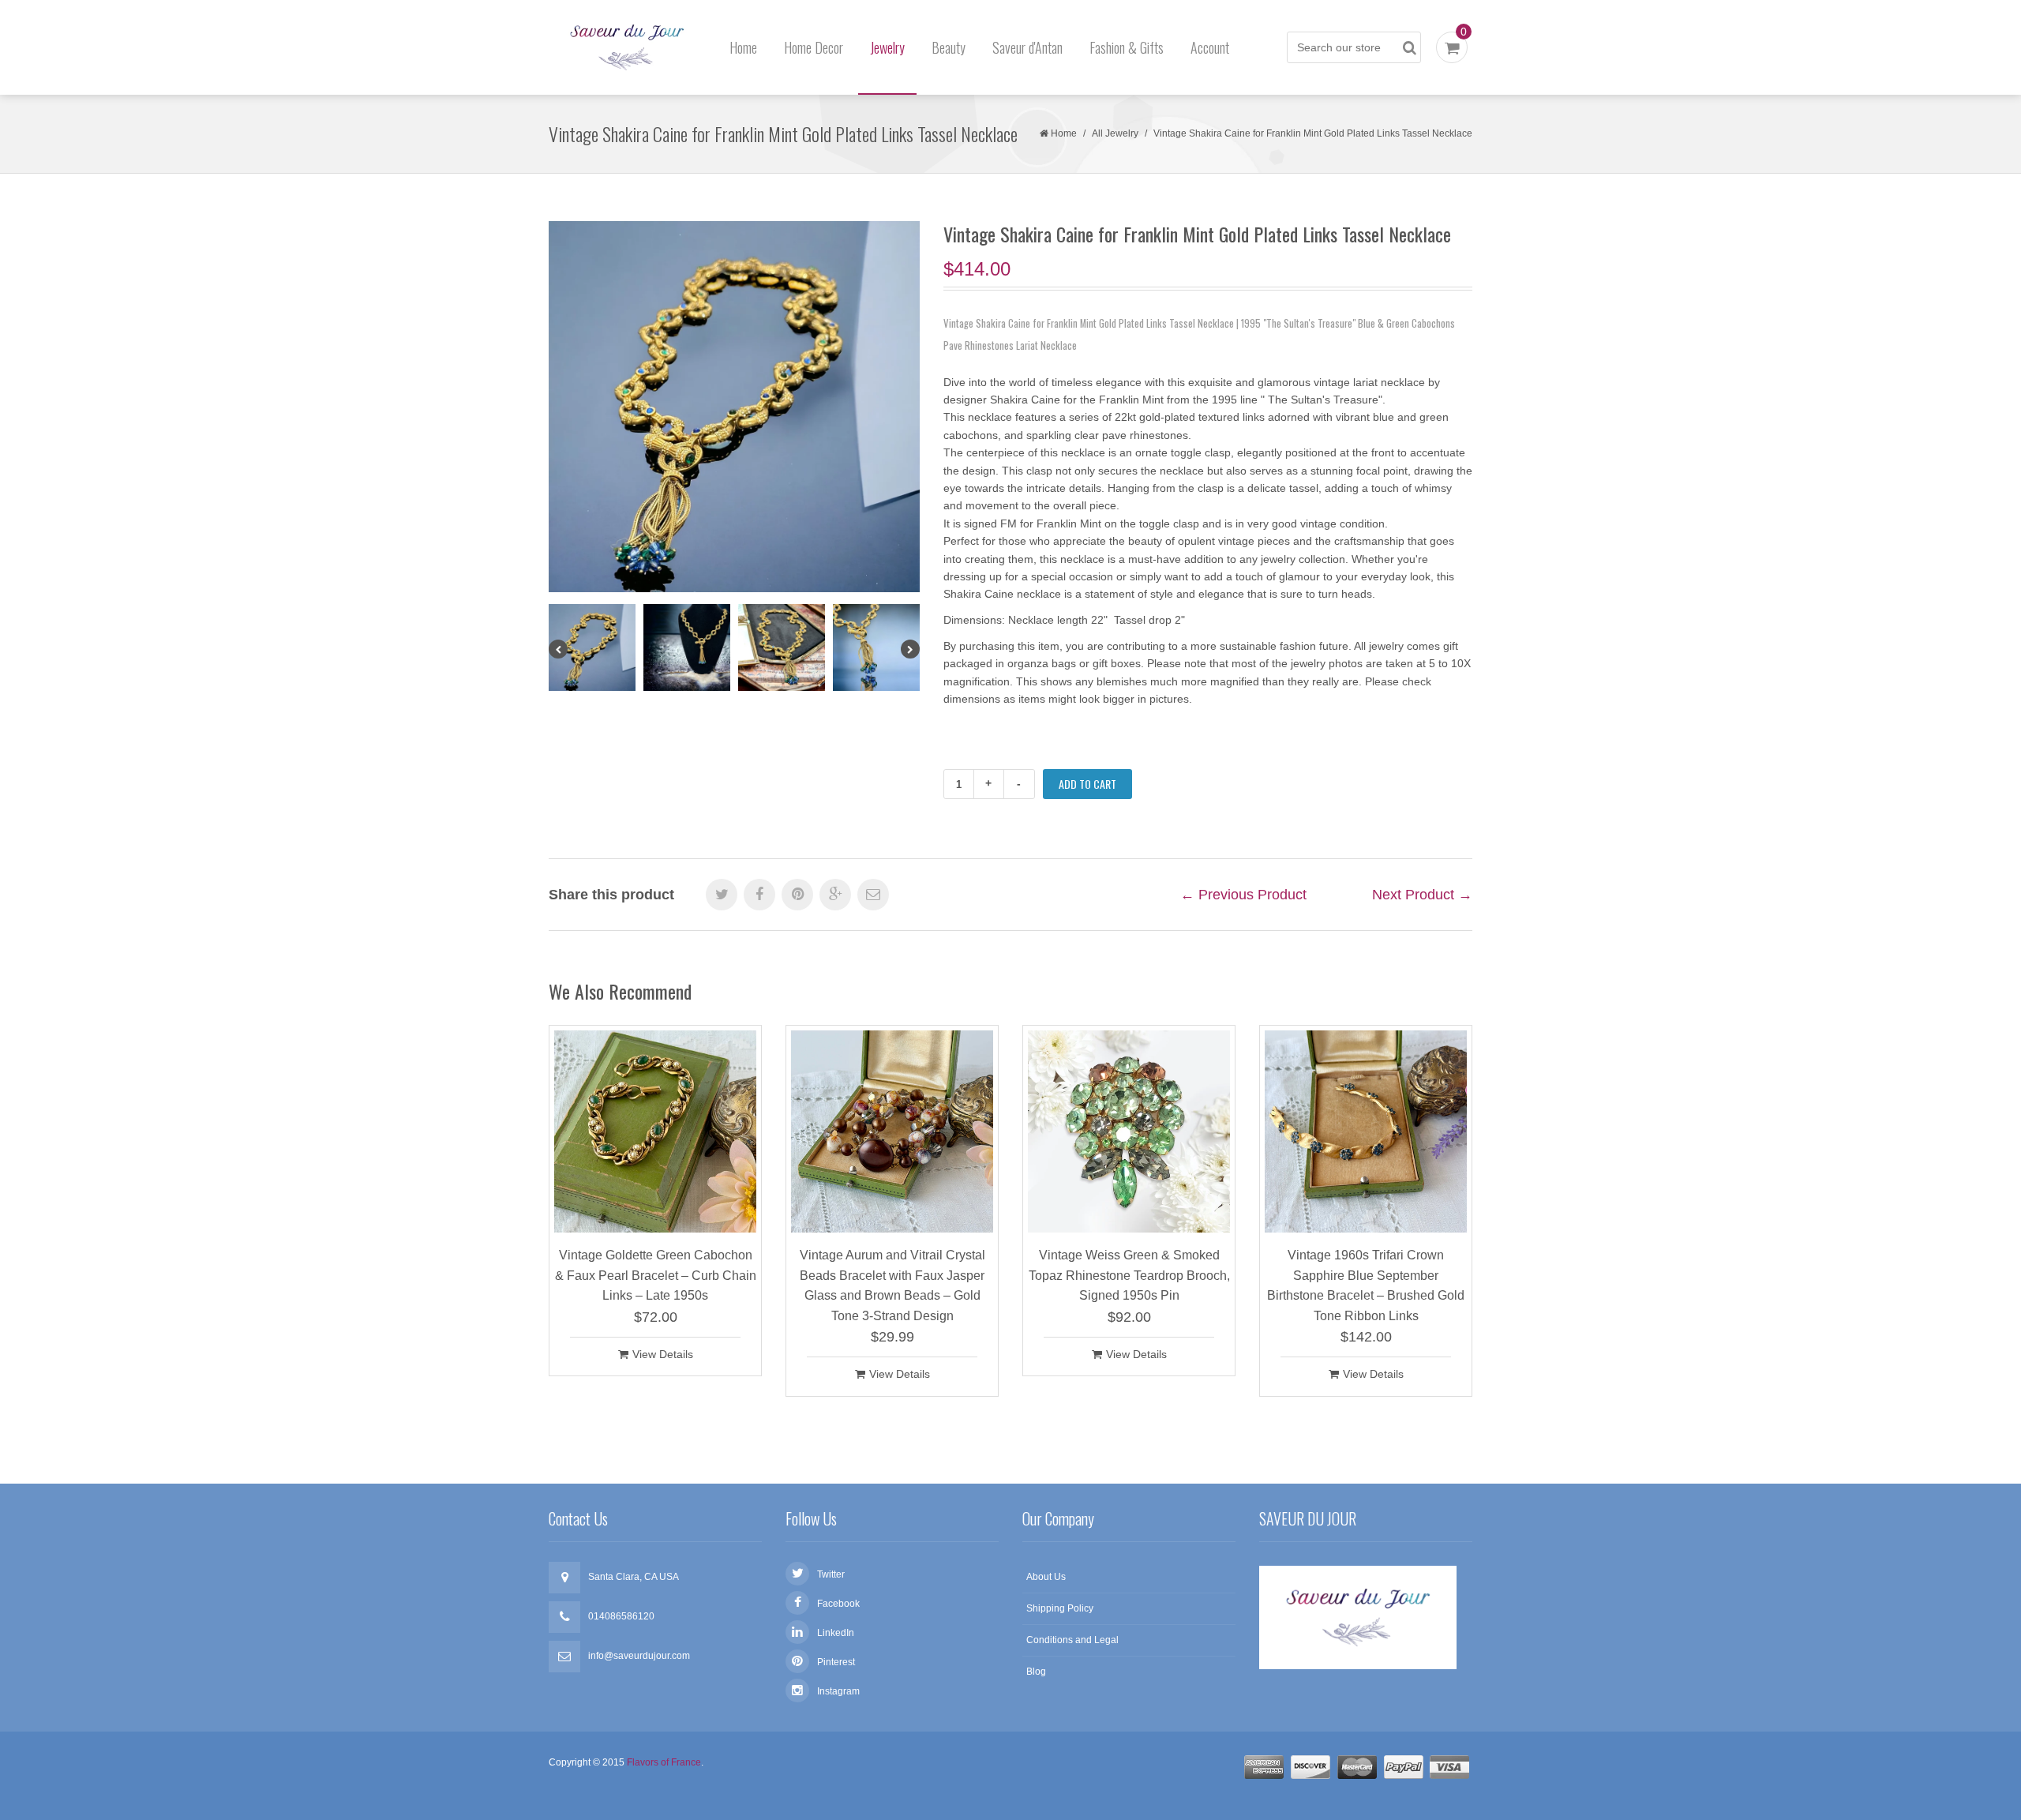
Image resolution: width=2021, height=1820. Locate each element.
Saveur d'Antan (1027, 47)
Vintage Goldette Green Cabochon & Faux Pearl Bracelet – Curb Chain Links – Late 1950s (656, 1275)
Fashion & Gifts (1127, 47)
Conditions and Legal (1072, 1640)
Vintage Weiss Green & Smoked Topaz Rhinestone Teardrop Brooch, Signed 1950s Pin (1129, 1275)
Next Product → (1422, 895)
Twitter (831, 1574)
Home (743, 47)
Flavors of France (664, 1762)
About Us (1046, 1577)
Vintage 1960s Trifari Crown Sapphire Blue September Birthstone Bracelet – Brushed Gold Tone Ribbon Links (1366, 1285)
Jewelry (887, 47)
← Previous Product (1243, 895)
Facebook (838, 1604)
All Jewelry (1115, 133)
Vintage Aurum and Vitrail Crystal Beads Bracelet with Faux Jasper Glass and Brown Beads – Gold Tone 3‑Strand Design (892, 1285)
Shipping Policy (1060, 1608)
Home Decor (814, 47)
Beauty (949, 47)
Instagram (838, 1691)
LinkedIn (836, 1633)
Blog (1036, 1672)
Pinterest (836, 1662)
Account (1210, 47)
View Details (663, 1354)
